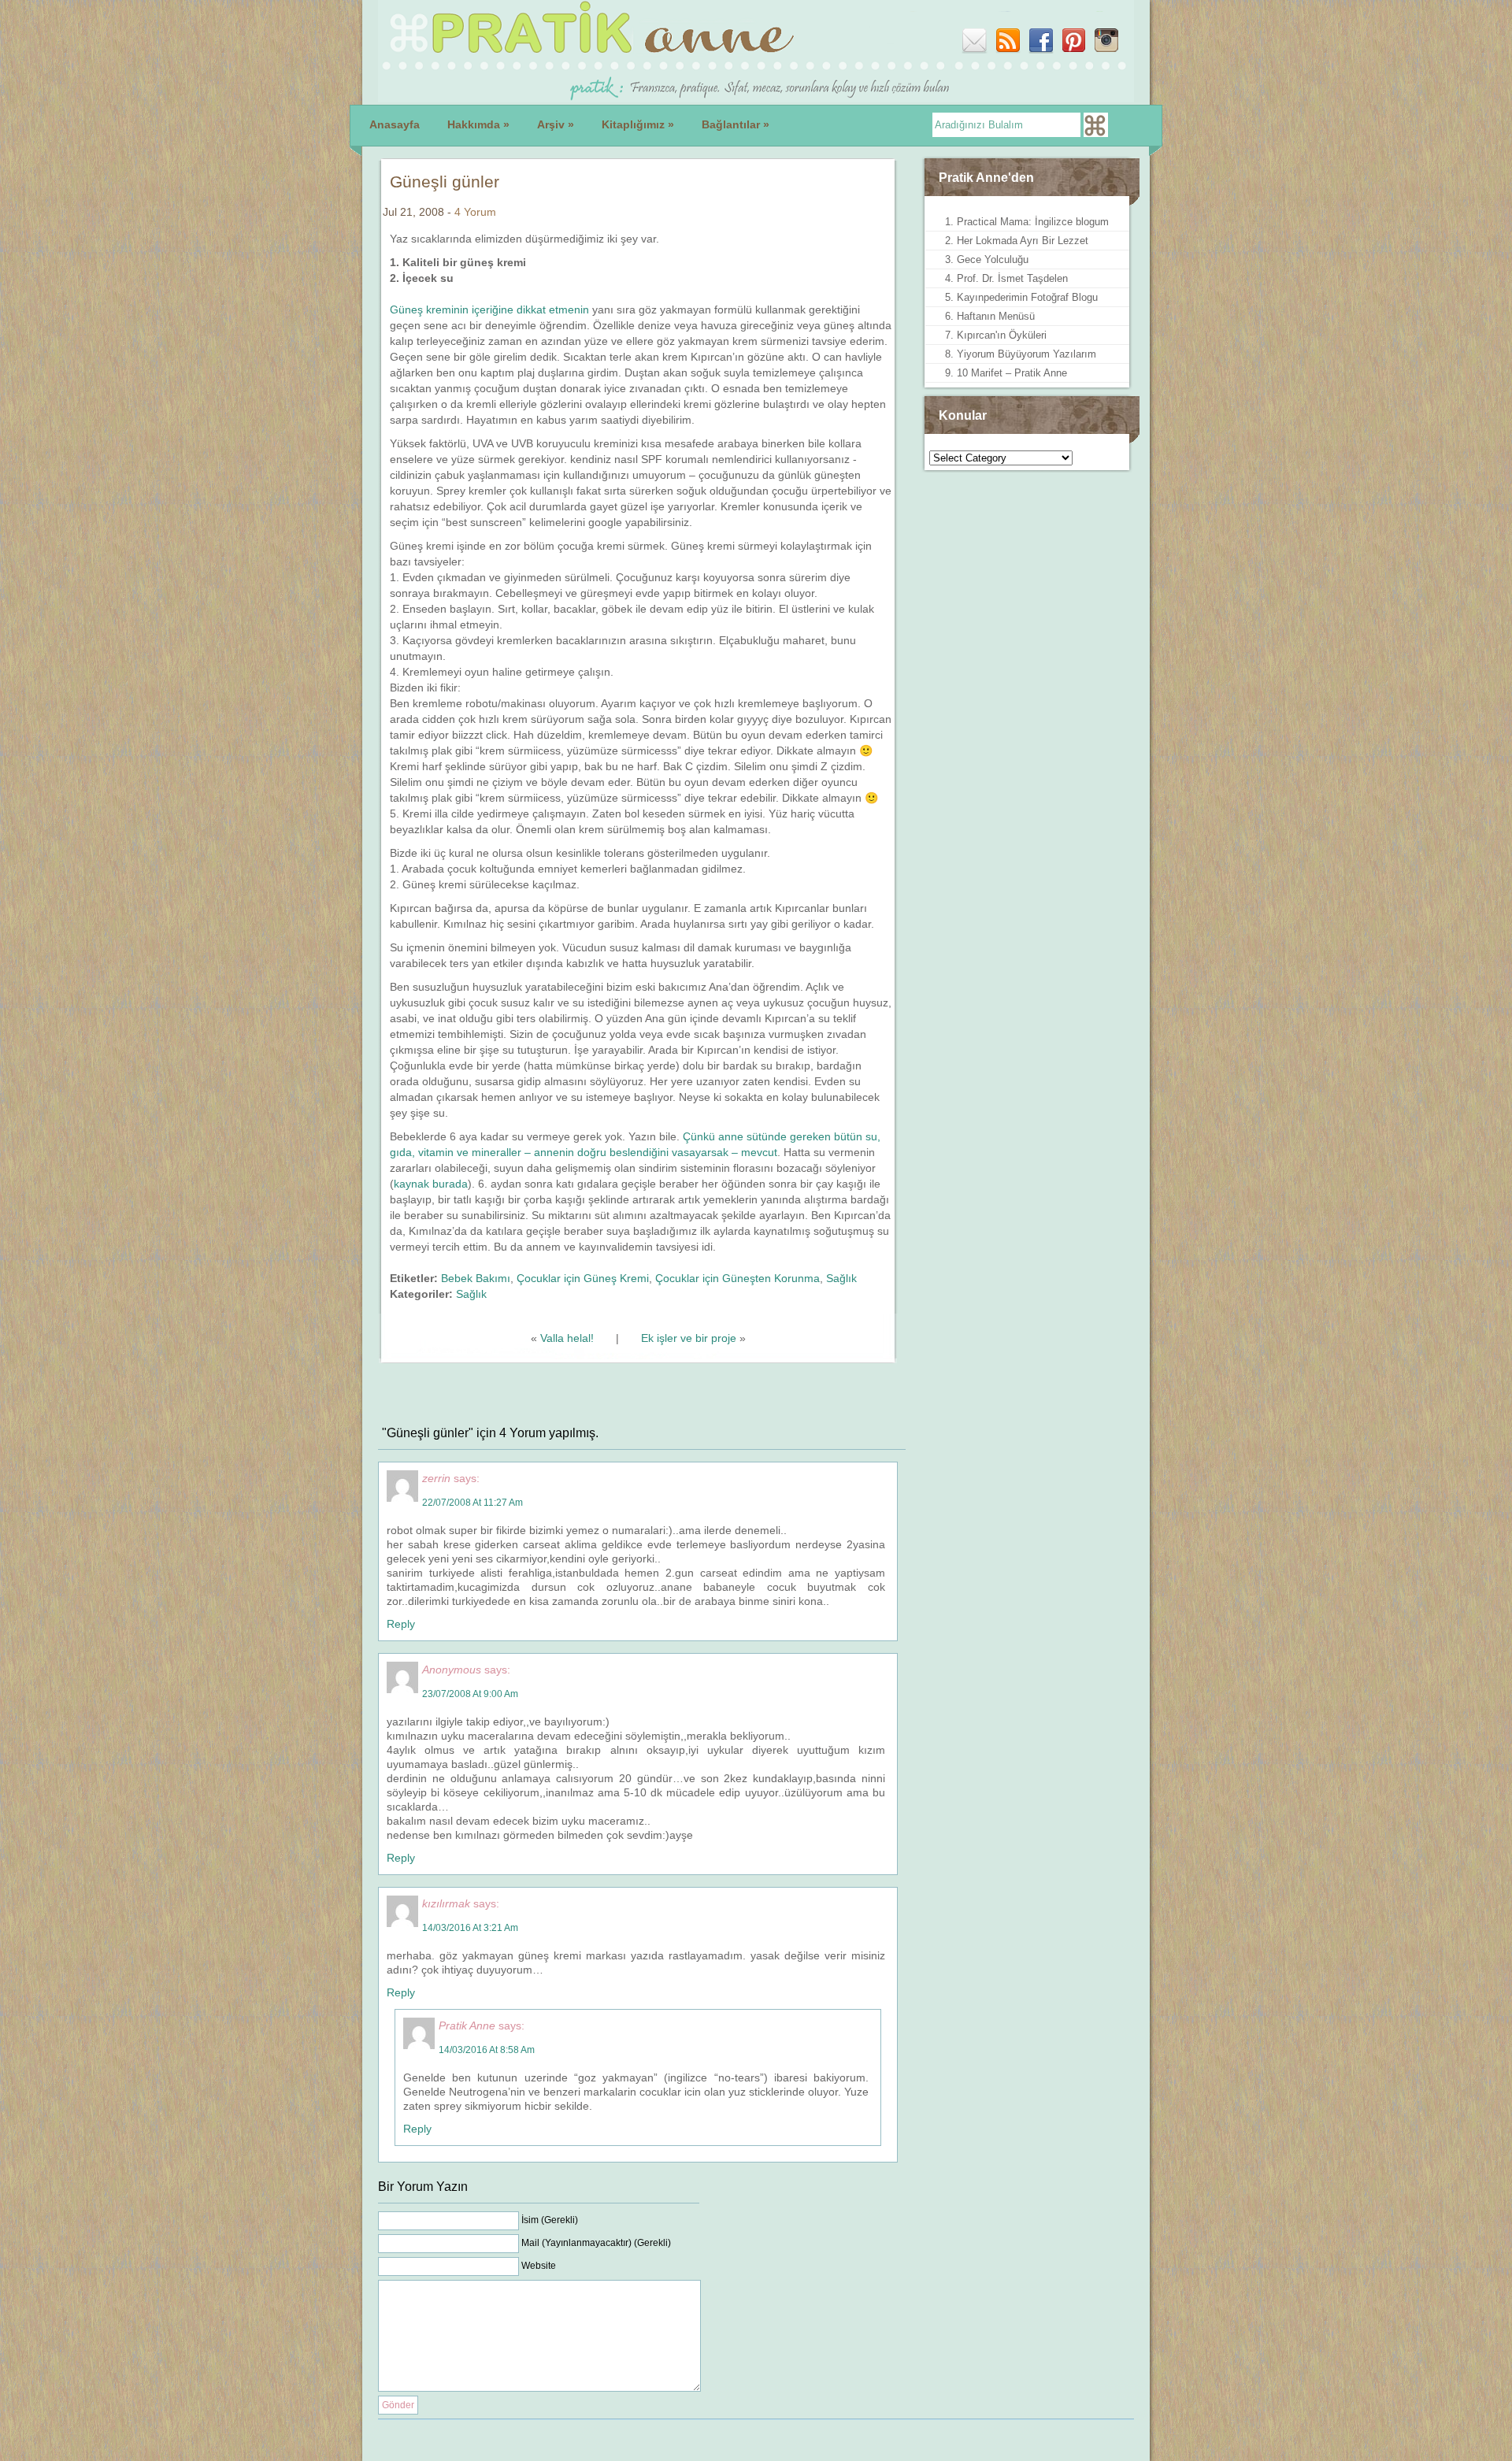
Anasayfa (395, 124)
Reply (401, 1624)
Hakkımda (478, 124)
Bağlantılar (736, 124)
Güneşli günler (445, 182)
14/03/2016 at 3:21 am (470, 1928)
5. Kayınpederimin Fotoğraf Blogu (1021, 297)
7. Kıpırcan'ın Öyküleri (996, 335)
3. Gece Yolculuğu (987, 259)
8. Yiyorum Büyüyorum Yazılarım (1021, 354)
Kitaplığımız (638, 124)
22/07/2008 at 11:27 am (472, 1503)
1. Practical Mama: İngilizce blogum (1027, 222)
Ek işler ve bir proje (689, 1338)
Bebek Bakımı (476, 1278)
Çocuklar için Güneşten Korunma (737, 1278)
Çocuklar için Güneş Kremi (583, 1278)
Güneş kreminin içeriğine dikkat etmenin (489, 309)
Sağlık (841, 1278)
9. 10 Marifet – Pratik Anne (1006, 373)
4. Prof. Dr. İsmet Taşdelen (1006, 278)
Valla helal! (567, 1338)
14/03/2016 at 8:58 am (487, 2050)
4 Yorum (475, 212)
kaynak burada (431, 1184)
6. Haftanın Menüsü (990, 316)
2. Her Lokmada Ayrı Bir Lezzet (1017, 241)
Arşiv (556, 124)
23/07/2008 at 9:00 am (470, 1694)
